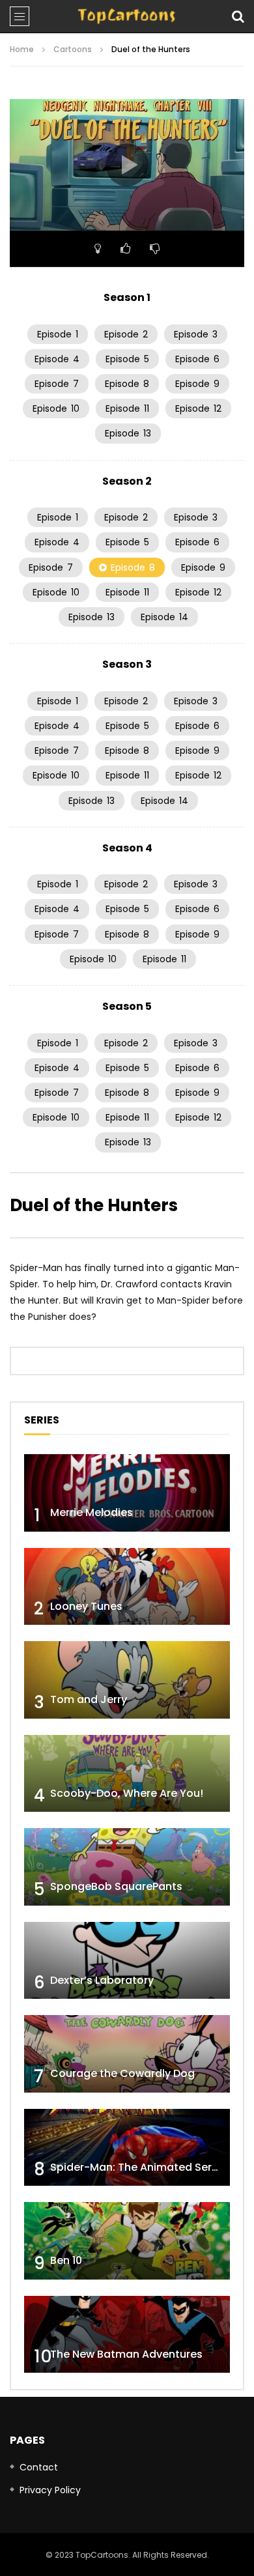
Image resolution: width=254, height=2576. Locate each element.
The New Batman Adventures (126, 2354)
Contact (39, 2467)
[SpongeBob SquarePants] (127, 1867)
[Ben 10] (127, 2241)
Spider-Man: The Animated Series (138, 2167)
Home (22, 49)
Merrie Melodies (92, 1512)
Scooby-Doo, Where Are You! (127, 1793)
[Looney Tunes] (127, 1587)
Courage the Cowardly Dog (122, 2073)
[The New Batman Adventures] (127, 2335)
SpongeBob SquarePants (116, 1886)
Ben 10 (66, 2260)
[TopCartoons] (127, 16)
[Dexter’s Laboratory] (127, 1961)
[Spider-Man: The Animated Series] (127, 2148)
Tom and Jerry (89, 1699)
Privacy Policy (50, 2490)
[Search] (238, 16)
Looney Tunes (86, 1606)
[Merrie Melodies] (127, 1493)
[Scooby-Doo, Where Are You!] (127, 1774)
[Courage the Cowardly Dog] (127, 2054)
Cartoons (73, 49)
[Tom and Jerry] (127, 1680)
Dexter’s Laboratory (102, 1980)
